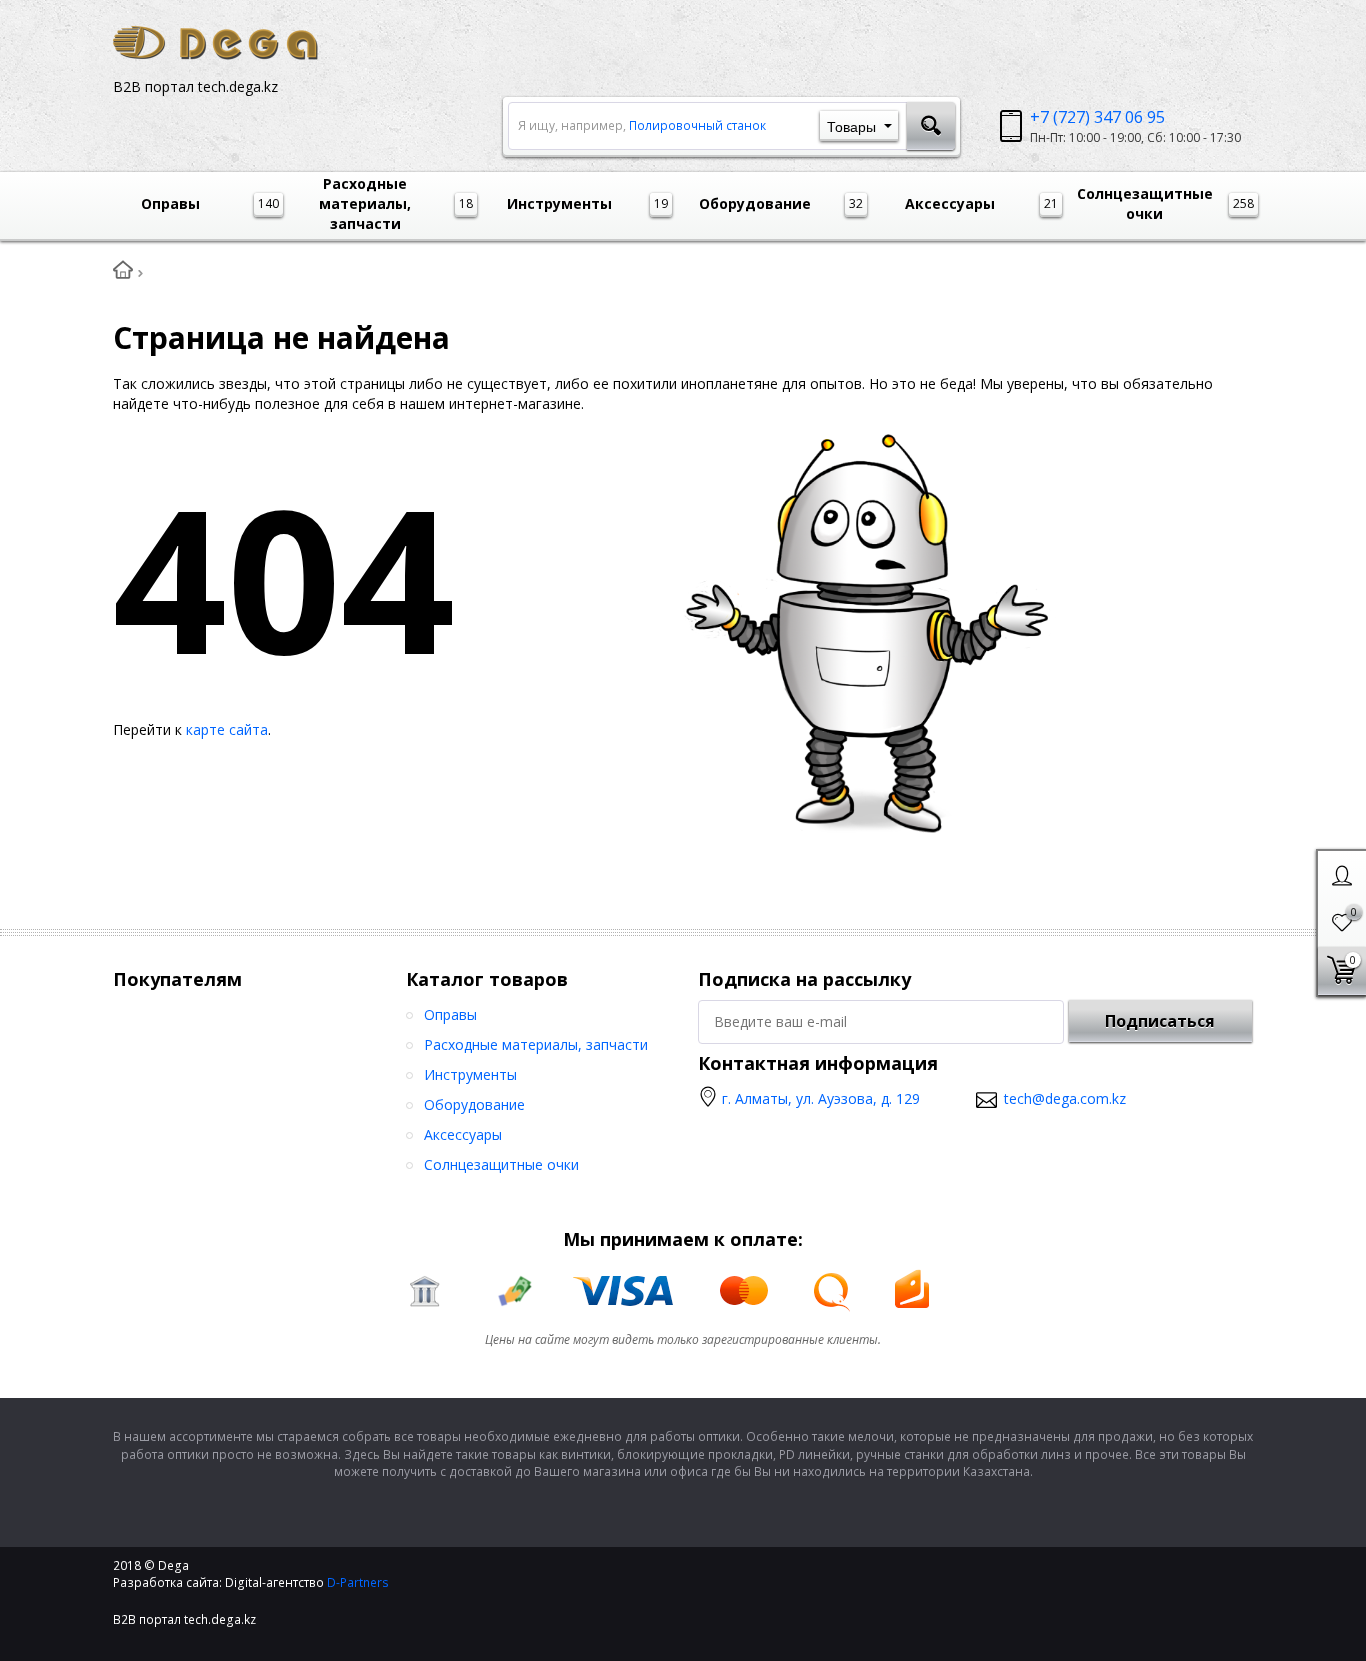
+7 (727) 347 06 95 (1097, 117)
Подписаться (1160, 1021)
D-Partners (358, 1582)
